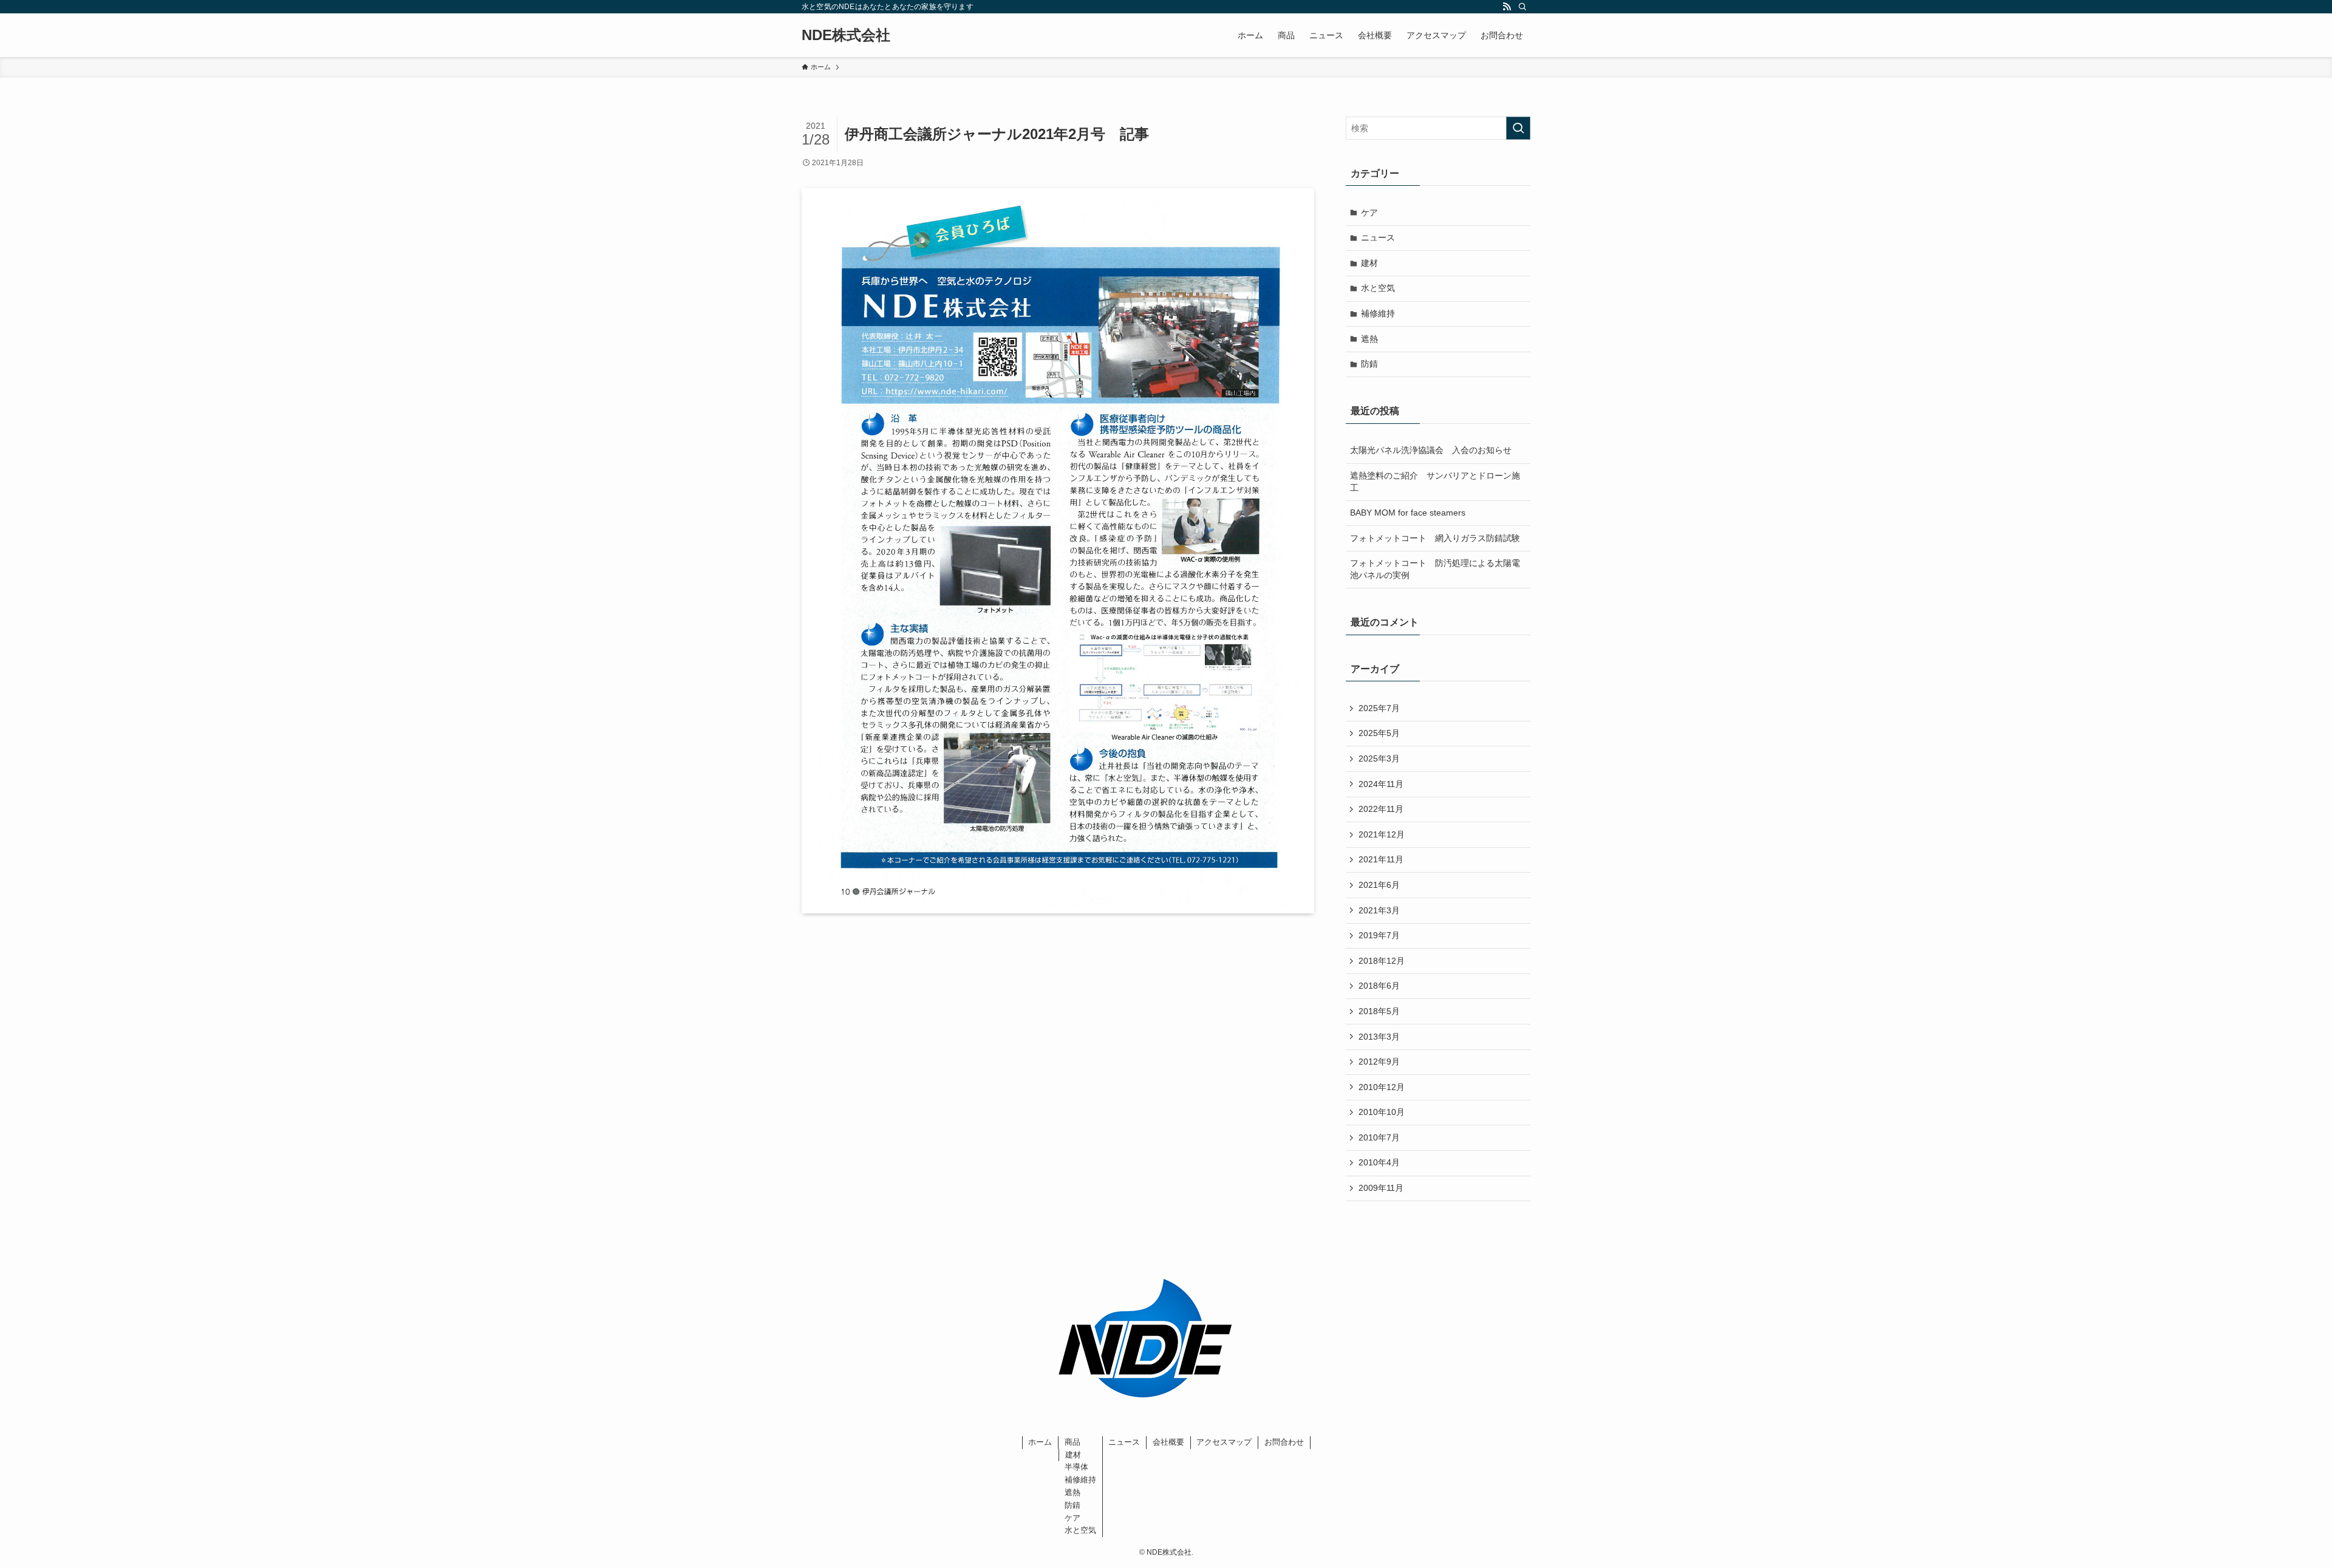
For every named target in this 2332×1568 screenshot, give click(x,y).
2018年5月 (1379, 1011)
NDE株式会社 (846, 35)
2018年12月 (1382, 961)
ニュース (1378, 237)
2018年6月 (1379, 986)
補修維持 (1378, 313)
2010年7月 (1379, 1137)
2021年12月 (1382, 834)
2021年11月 (1381, 859)
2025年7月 (1379, 708)
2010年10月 (1382, 1112)
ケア (1369, 213)
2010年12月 (1382, 1087)
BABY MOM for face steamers (1408, 513)
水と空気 (1378, 288)
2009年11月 (1381, 1188)
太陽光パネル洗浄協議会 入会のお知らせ (1431, 450)
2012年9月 (1379, 1062)
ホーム (1040, 1442)
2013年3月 (1379, 1037)
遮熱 (1369, 339)
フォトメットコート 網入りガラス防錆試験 (1435, 538)
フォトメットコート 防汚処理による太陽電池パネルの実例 (1435, 569)
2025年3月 (1379, 758)
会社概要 (1168, 1442)
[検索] (1522, 7)
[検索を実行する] (1518, 128)
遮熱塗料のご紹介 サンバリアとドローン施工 (1435, 482)
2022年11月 (1381, 809)
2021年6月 (1379, 885)
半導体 (1076, 1467)
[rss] (1507, 7)
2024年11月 (1381, 784)
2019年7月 (1379, 935)
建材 (1369, 263)
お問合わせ (1284, 1442)
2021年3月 (1379, 910)
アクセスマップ (1224, 1442)
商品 (1072, 1442)
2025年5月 (1379, 733)
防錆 (1369, 364)
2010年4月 (1379, 1162)
